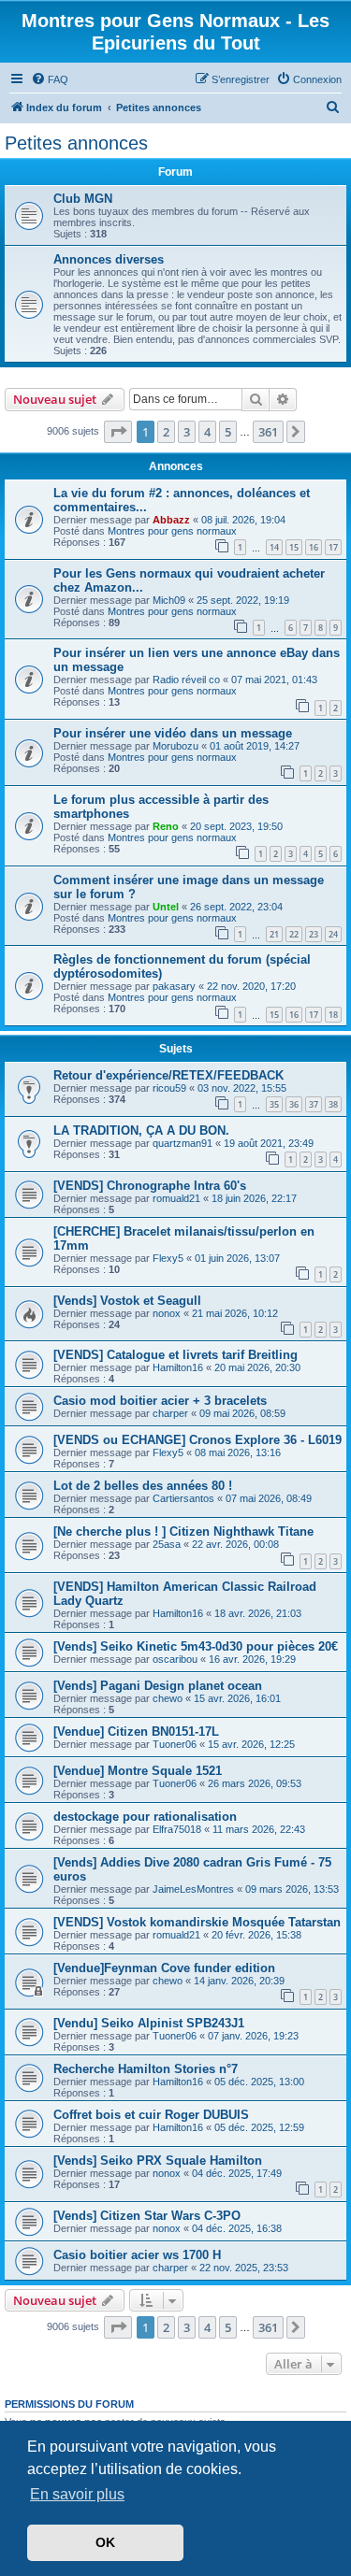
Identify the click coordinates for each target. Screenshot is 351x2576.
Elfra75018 (177, 1829)
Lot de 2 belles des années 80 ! (143, 1486)
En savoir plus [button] (77, 2494)
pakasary (174, 986)
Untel (166, 907)
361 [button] (268, 432)
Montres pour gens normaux (172, 531)
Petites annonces (76, 143)
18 (333, 1015)
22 (294, 934)
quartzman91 (183, 1143)
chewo (168, 1698)
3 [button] (187, 432)
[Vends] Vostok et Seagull (127, 1301)
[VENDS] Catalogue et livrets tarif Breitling (175, 1355)
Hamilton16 (178, 1367)
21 (274, 934)
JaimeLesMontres (193, 1889)
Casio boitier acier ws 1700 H (137, 2255)
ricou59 (169, 1088)
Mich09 (169, 600)
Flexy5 (168, 1258)
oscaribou (175, 1659)
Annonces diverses (109, 259)
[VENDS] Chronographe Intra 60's (150, 1186)
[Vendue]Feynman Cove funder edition (164, 1968)
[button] (118, 432)
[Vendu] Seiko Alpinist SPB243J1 (149, 2023)
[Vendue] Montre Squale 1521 (138, 1771)
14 (274, 547)
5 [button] (228, 432)
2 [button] (166, 432)
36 (294, 1104)
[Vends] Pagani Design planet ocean (158, 1686)
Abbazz (171, 520)
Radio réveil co (186, 680)
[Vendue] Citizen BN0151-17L (136, 1732)
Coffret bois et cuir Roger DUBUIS (151, 2115)
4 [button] (207, 432)
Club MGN (83, 199)
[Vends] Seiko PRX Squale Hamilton (158, 2161)
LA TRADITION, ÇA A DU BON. (141, 1131)
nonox (167, 1313)
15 (294, 547)
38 (333, 1104)
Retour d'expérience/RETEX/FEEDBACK (168, 1075)
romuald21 (176, 1198)
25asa (167, 1544)
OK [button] (105, 2542)
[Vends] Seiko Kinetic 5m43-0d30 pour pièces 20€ (196, 1646)
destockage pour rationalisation (145, 1817)
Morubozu (175, 746)
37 (314, 1104)
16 (314, 547)
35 (274, 1104)
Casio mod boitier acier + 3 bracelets (160, 1401)
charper (170, 1413)
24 (333, 934)
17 (333, 547)
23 (314, 934)
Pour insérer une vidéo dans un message (173, 733)
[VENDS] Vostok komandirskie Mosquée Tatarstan (197, 1922)
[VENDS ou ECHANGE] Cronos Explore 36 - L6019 (197, 1440)
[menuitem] (50, 79)
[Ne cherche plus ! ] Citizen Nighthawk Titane (183, 1531)
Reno (166, 826)
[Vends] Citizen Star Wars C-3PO (147, 2216)
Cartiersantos (183, 1498)
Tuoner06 (175, 1744)
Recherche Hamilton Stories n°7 (146, 2069)
